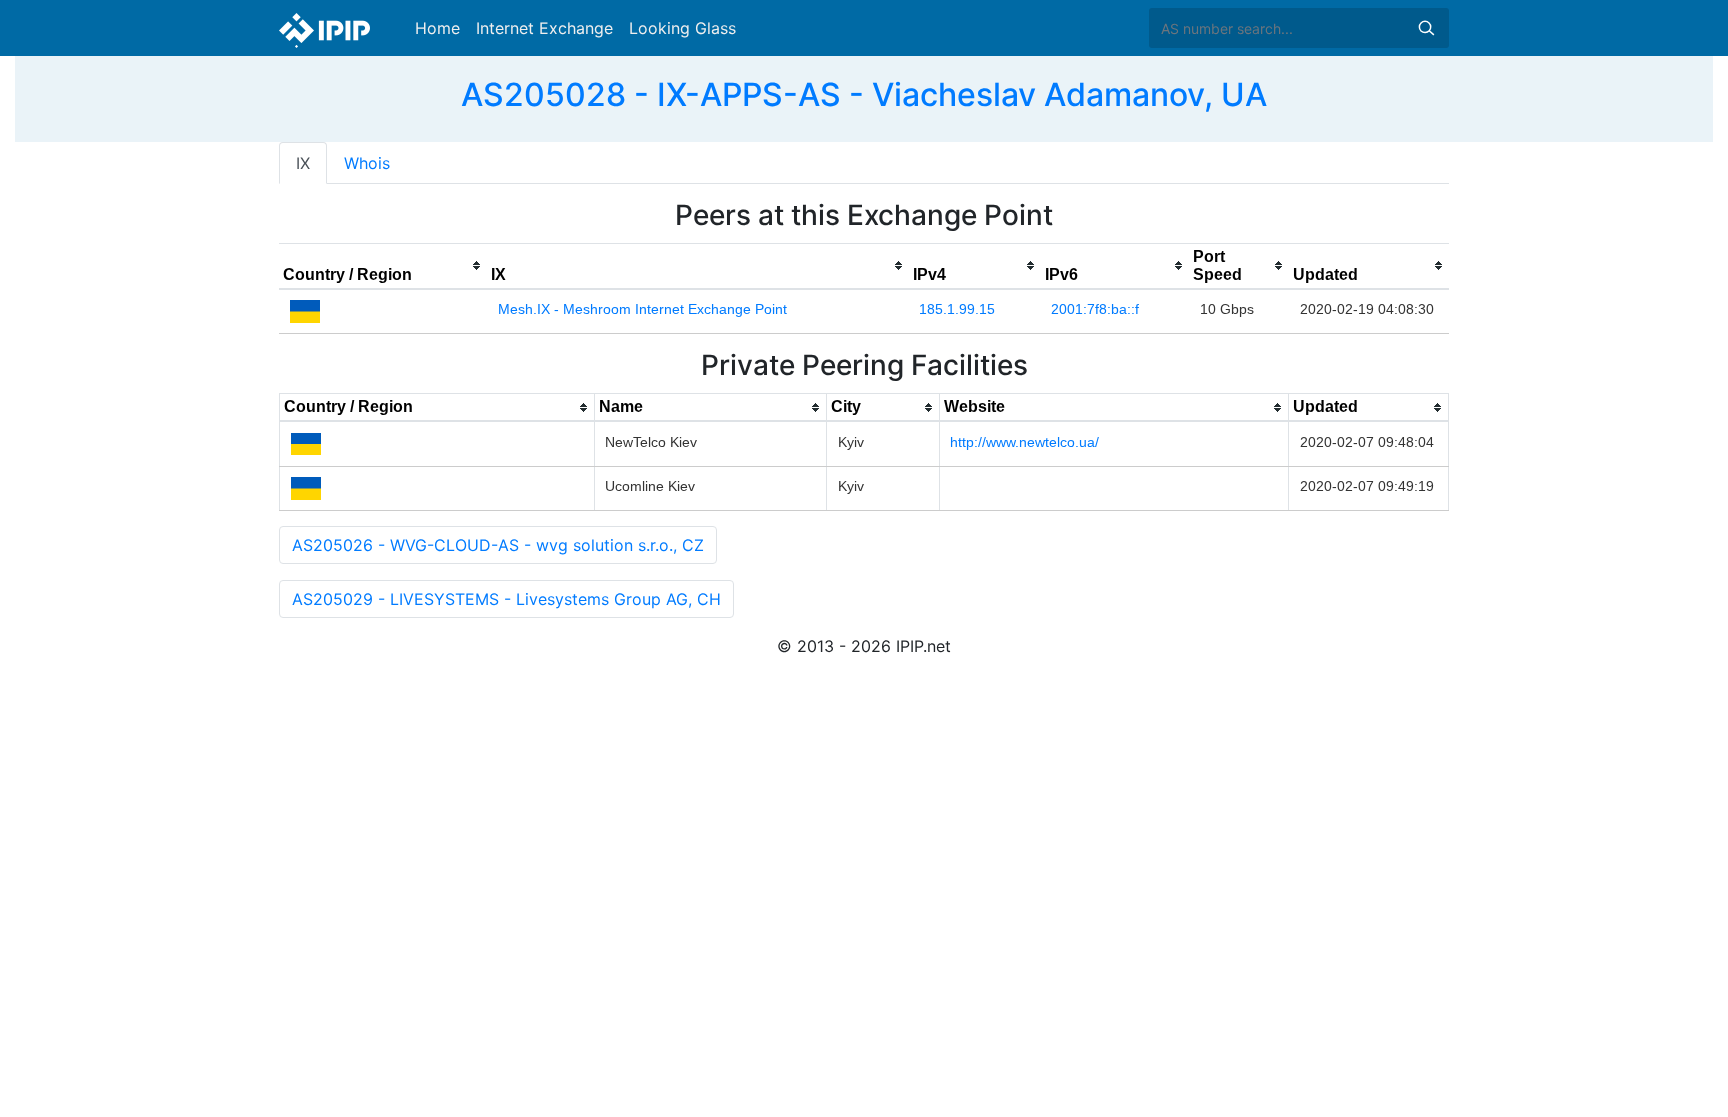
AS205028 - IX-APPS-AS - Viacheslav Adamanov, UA (864, 94)
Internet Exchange (544, 28)
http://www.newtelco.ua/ (1024, 442)
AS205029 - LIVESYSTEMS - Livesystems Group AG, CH (506, 599)
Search (1426, 28)
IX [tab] (303, 163)
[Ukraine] (305, 310)
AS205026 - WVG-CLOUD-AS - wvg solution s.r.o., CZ (498, 545)
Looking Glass (682, 28)
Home (437, 28)
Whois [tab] (367, 163)
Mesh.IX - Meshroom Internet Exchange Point (642, 309)
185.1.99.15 (957, 309)
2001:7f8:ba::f (1095, 309)
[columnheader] (383, 266)
